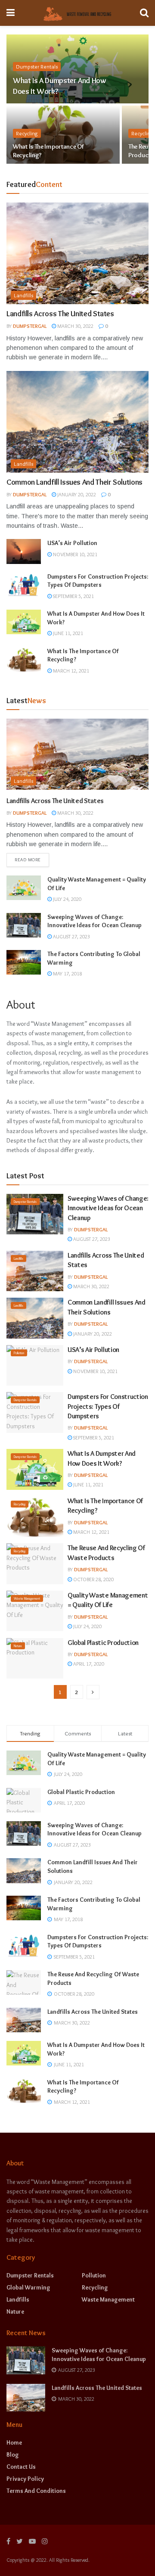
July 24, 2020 (67, 899)
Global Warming (28, 2287)
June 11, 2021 (67, 633)
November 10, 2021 (74, 554)
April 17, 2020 (88, 1664)
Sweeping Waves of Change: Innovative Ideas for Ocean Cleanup (95, 921)
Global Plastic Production (103, 1643)
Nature (18, 1646)
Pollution (19, 1353)
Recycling (27, 133)
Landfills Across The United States (60, 314)
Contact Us (21, 2467)
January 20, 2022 (76, 494)
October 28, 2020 (93, 1579)
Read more (28, 860)
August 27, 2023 (71, 936)
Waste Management (27, 1598)
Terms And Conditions (36, 2491)
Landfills (23, 295)
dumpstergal (30, 326)
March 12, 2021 (70, 671)
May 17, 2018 (67, 973)
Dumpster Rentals (37, 66)
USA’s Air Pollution (72, 543)
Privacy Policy (25, 2479)
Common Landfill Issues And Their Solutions (74, 482)
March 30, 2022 (75, 326)
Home (14, 2442)
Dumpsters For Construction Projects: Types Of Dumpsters (98, 581)
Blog (13, 2455)
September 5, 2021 (73, 596)
